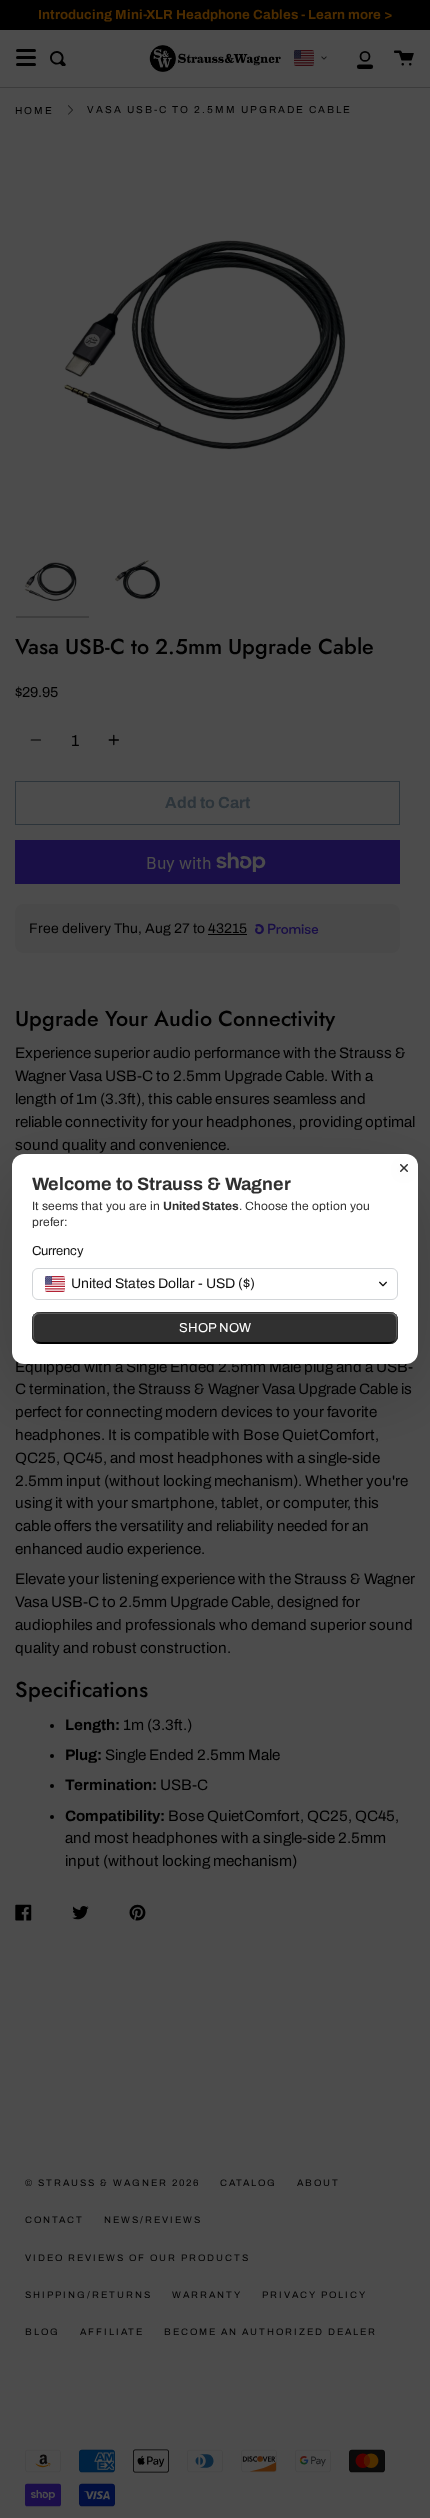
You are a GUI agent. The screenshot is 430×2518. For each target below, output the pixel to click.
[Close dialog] (404, 1168)
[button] (215, 1284)
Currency (58, 1251)
